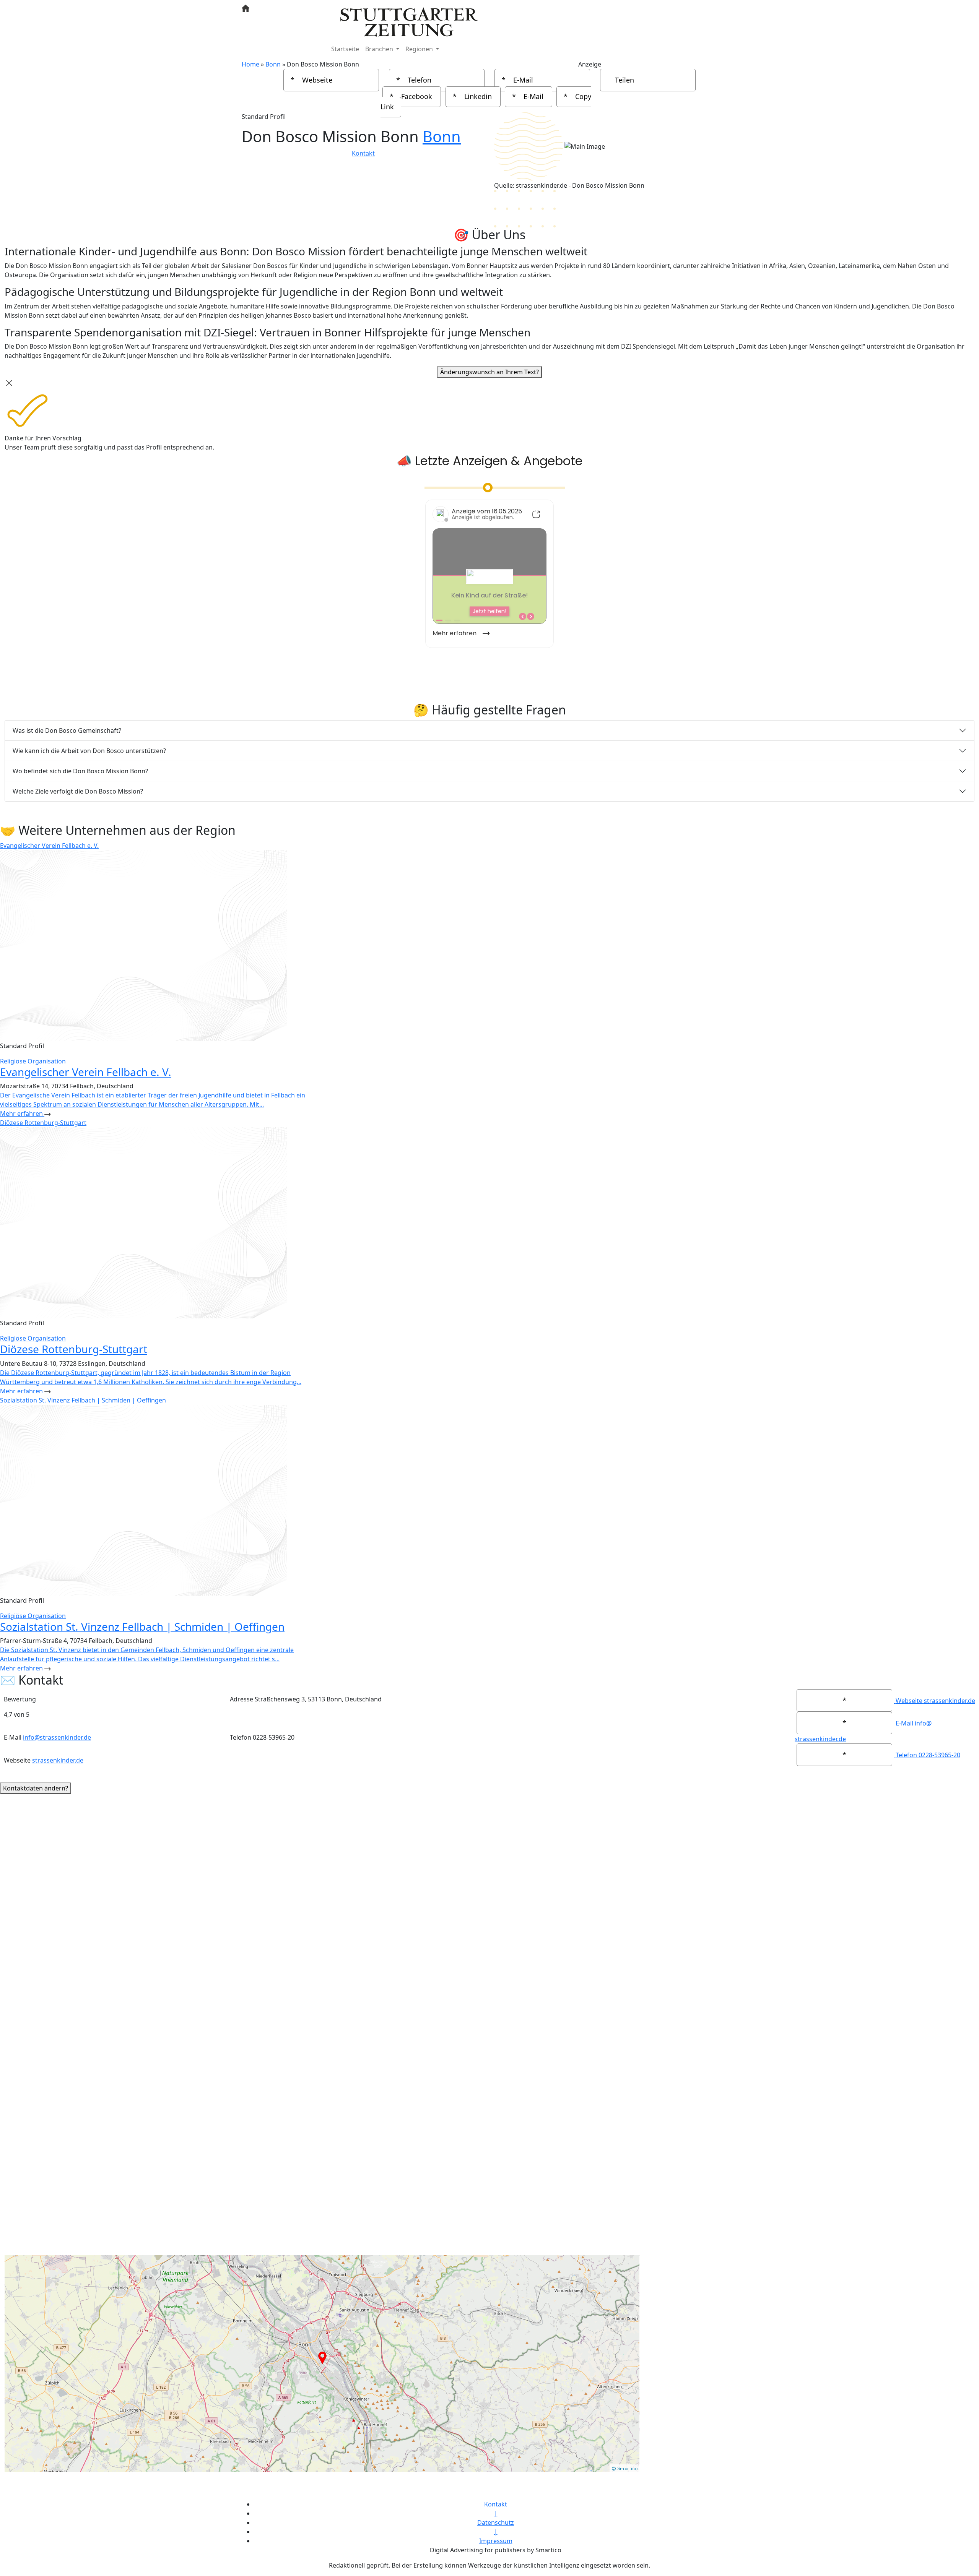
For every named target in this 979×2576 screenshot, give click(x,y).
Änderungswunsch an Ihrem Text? (489, 372)
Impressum (496, 2541)
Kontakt (363, 153)
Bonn (442, 136)
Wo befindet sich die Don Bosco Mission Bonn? (80, 771)
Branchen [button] (380, 49)
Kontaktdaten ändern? (36, 1788)
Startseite (345, 49)
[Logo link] (409, 21)
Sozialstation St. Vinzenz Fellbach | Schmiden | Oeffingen (142, 1626)
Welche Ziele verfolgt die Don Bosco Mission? (78, 791)
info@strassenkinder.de (57, 1737)
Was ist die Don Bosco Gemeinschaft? (67, 730)
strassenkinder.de (58, 1760)
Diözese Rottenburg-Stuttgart (74, 1349)
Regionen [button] (420, 49)
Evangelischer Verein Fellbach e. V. (86, 1072)
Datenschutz (496, 2522)
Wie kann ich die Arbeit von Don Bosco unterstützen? (89, 751)
